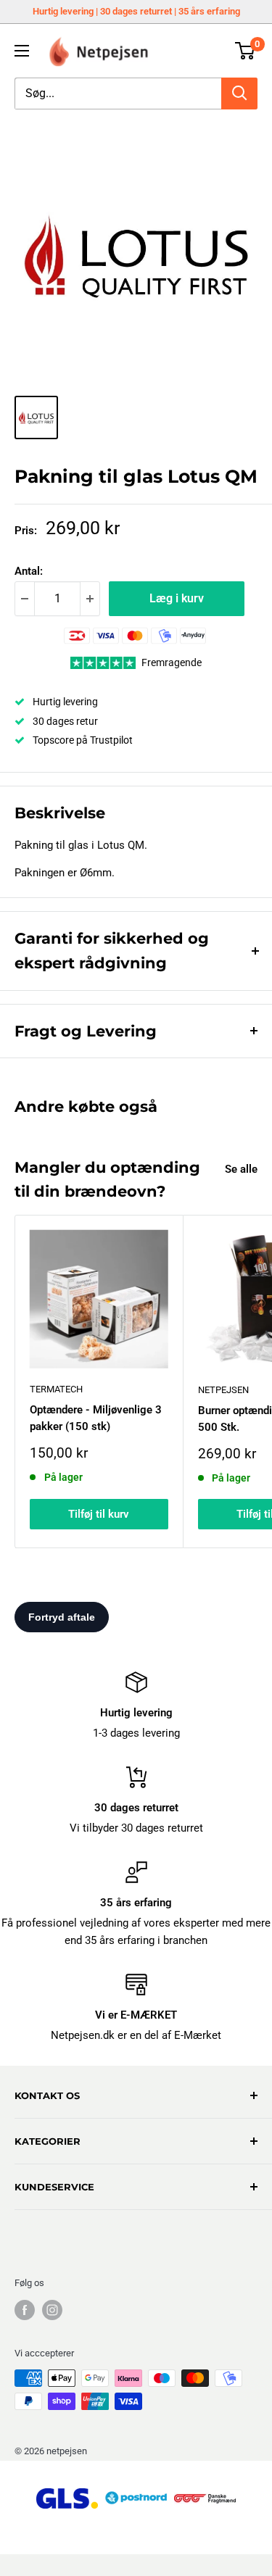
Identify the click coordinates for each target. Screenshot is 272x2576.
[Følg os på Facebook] (25, 2310)
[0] (246, 51)
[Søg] (239, 94)
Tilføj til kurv (99, 1514)
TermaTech (56, 1389)
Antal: (29, 571)
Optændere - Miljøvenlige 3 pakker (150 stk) (96, 1418)
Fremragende (172, 662)
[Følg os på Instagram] (52, 2310)
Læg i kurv (177, 598)
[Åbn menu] (22, 51)
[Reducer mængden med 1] (25, 599)
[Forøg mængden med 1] (90, 599)
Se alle (241, 1169)
